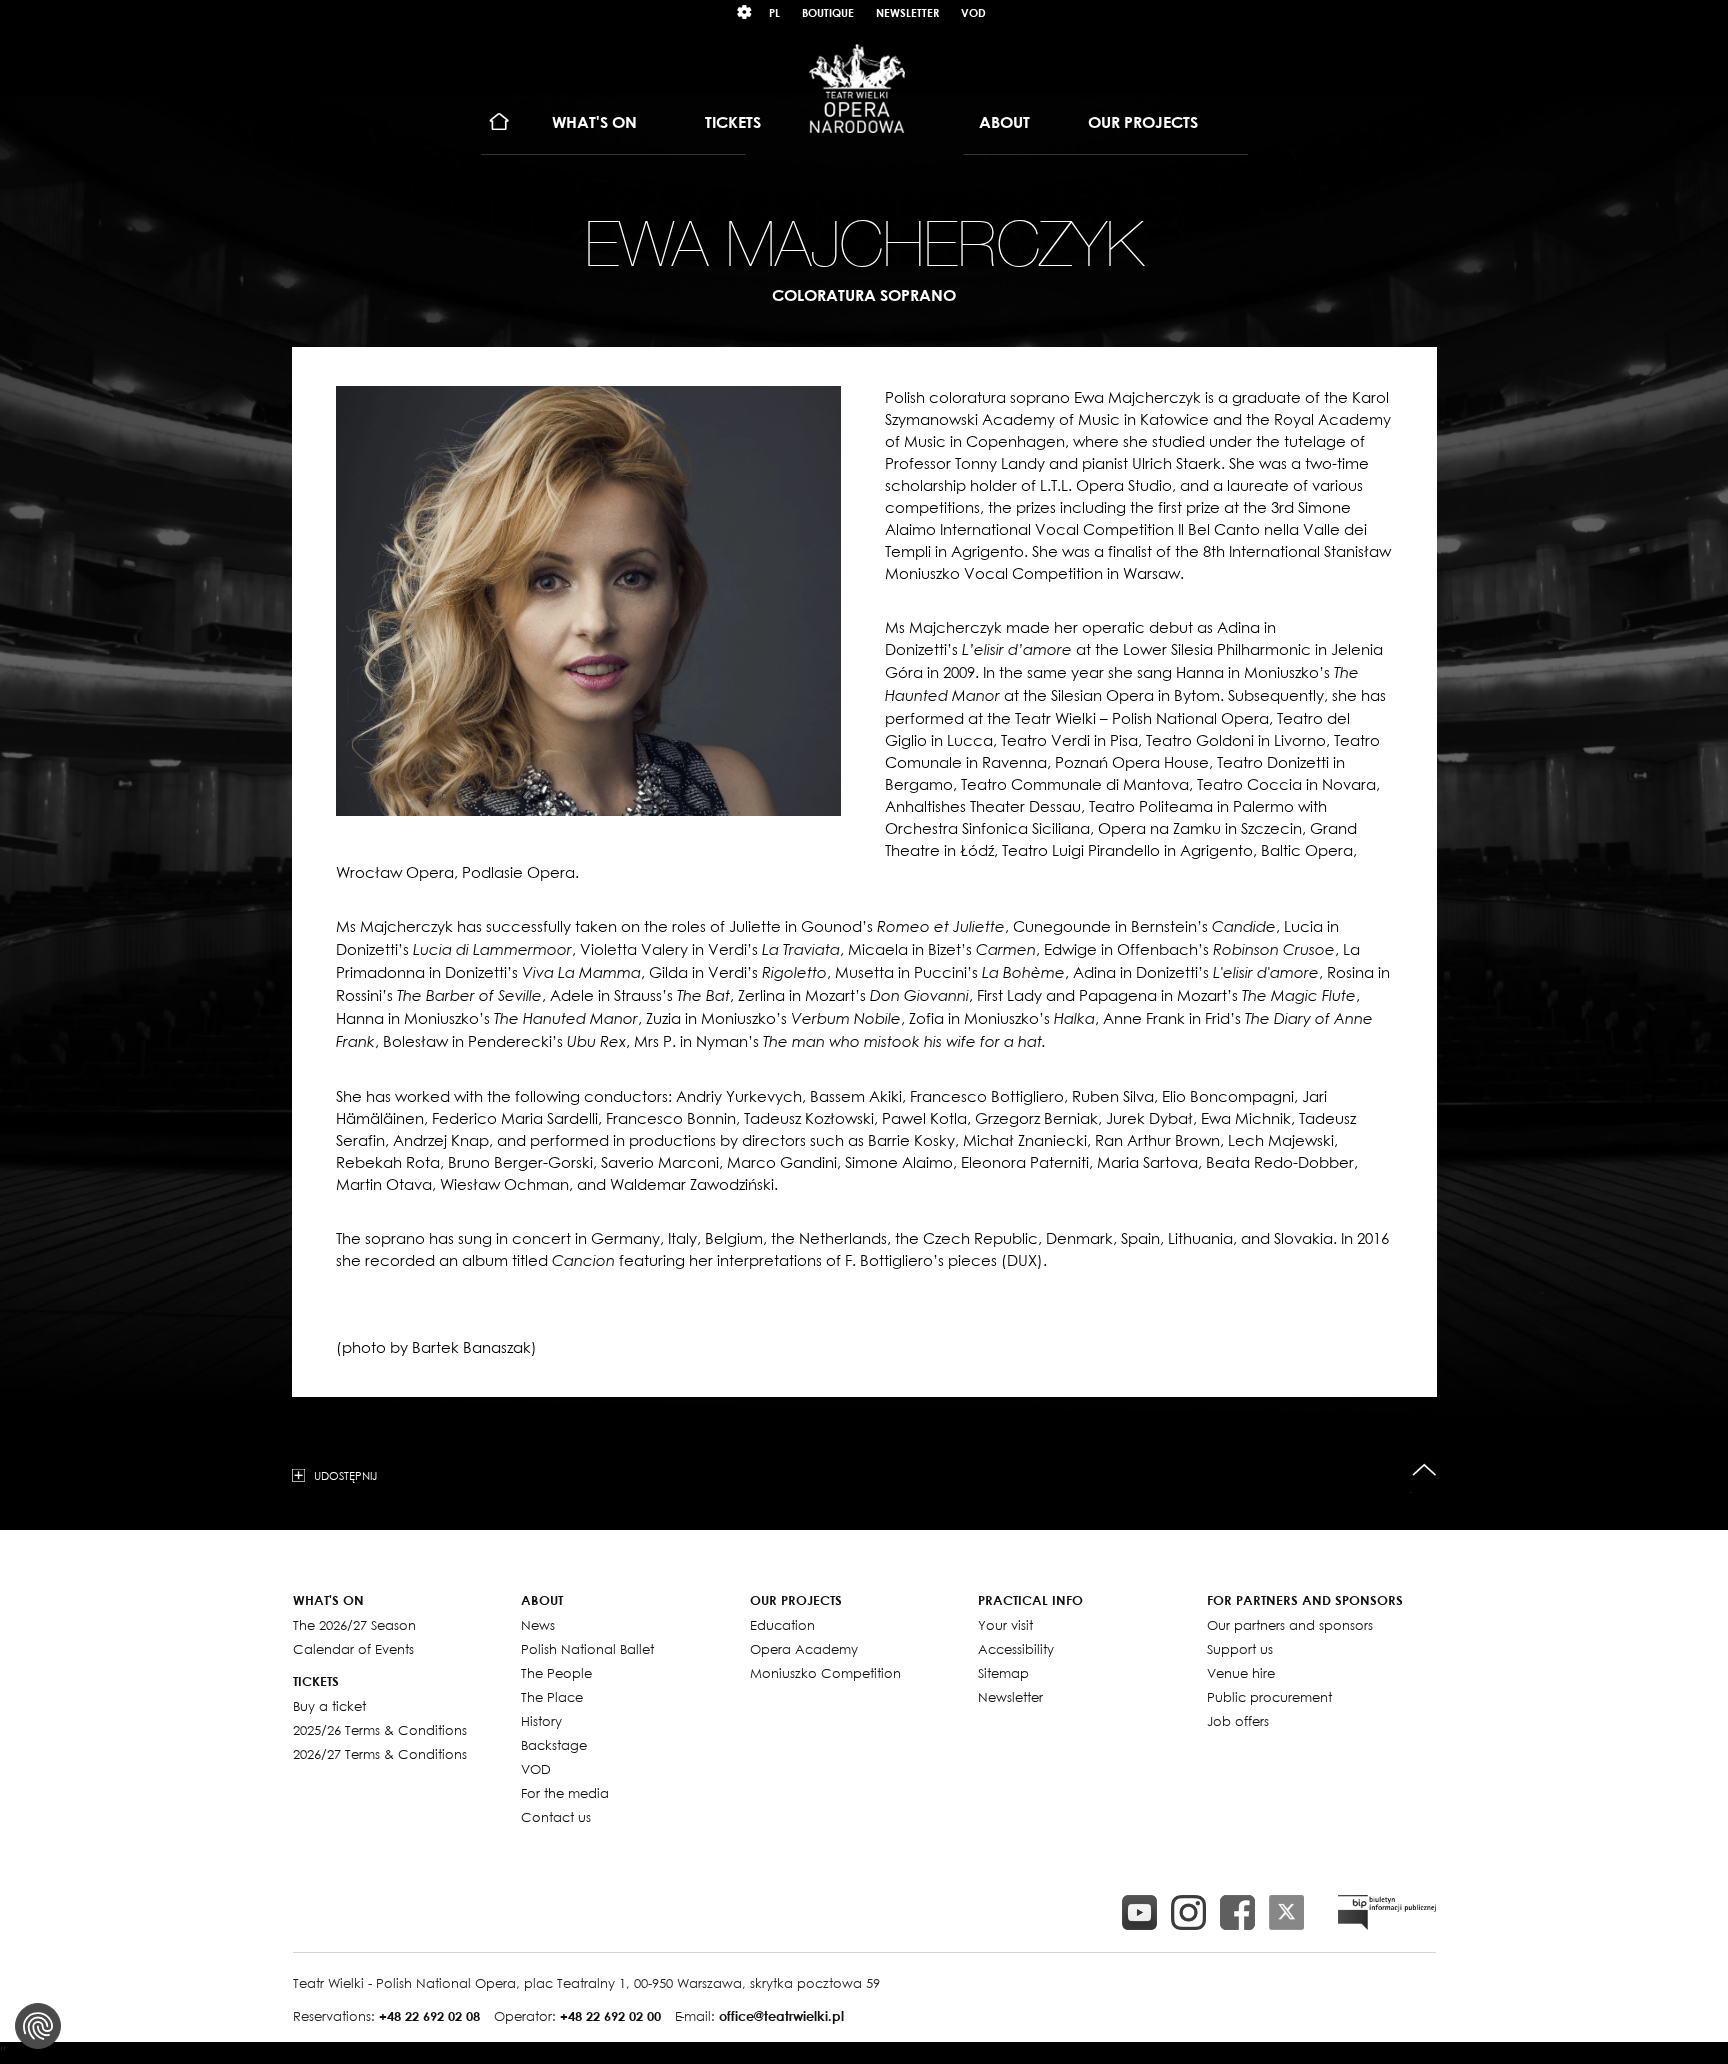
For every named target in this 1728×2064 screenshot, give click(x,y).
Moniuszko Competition (825, 1673)
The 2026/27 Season (354, 1625)
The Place (552, 1697)
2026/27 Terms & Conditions (380, 1754)
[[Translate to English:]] (1387, 1912)
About (1004, 122)
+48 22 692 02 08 (429, 2016)
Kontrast (745, 12)
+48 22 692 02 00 (610, 2016)
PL (774, 12)
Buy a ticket (329, 1706)
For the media (565, 1793)
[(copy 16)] (1188, 1912)
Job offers (1238, 1721)
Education (782, 1625)
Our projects (1143, 122)
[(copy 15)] (1139, 1912)
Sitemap (1003, 1673)
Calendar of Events (353, 1649)
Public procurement (1269, 1697)
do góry (1424, 1470)
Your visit (1005, 1625)
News (538, 1625)
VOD (973, 12)
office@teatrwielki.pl (781, 2016)
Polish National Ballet (587, 1649)
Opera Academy (804, 1649)
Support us (1240, 1649)
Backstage (554, 1745)
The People (556, 1673)
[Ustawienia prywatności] (38, 2026)
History (541, 1721)
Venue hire (1241, 1673)
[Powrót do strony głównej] (857, 88)
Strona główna (499, 122)
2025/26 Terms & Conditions (380, 1730)
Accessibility (1016, 1649)
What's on (594, 122)
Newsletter (907, 12)
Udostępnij (345, 1475)
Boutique (828, 12)
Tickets (733, 122)
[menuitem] (499, 122)
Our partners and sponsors (1290, 1625)
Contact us (556, 1817)
